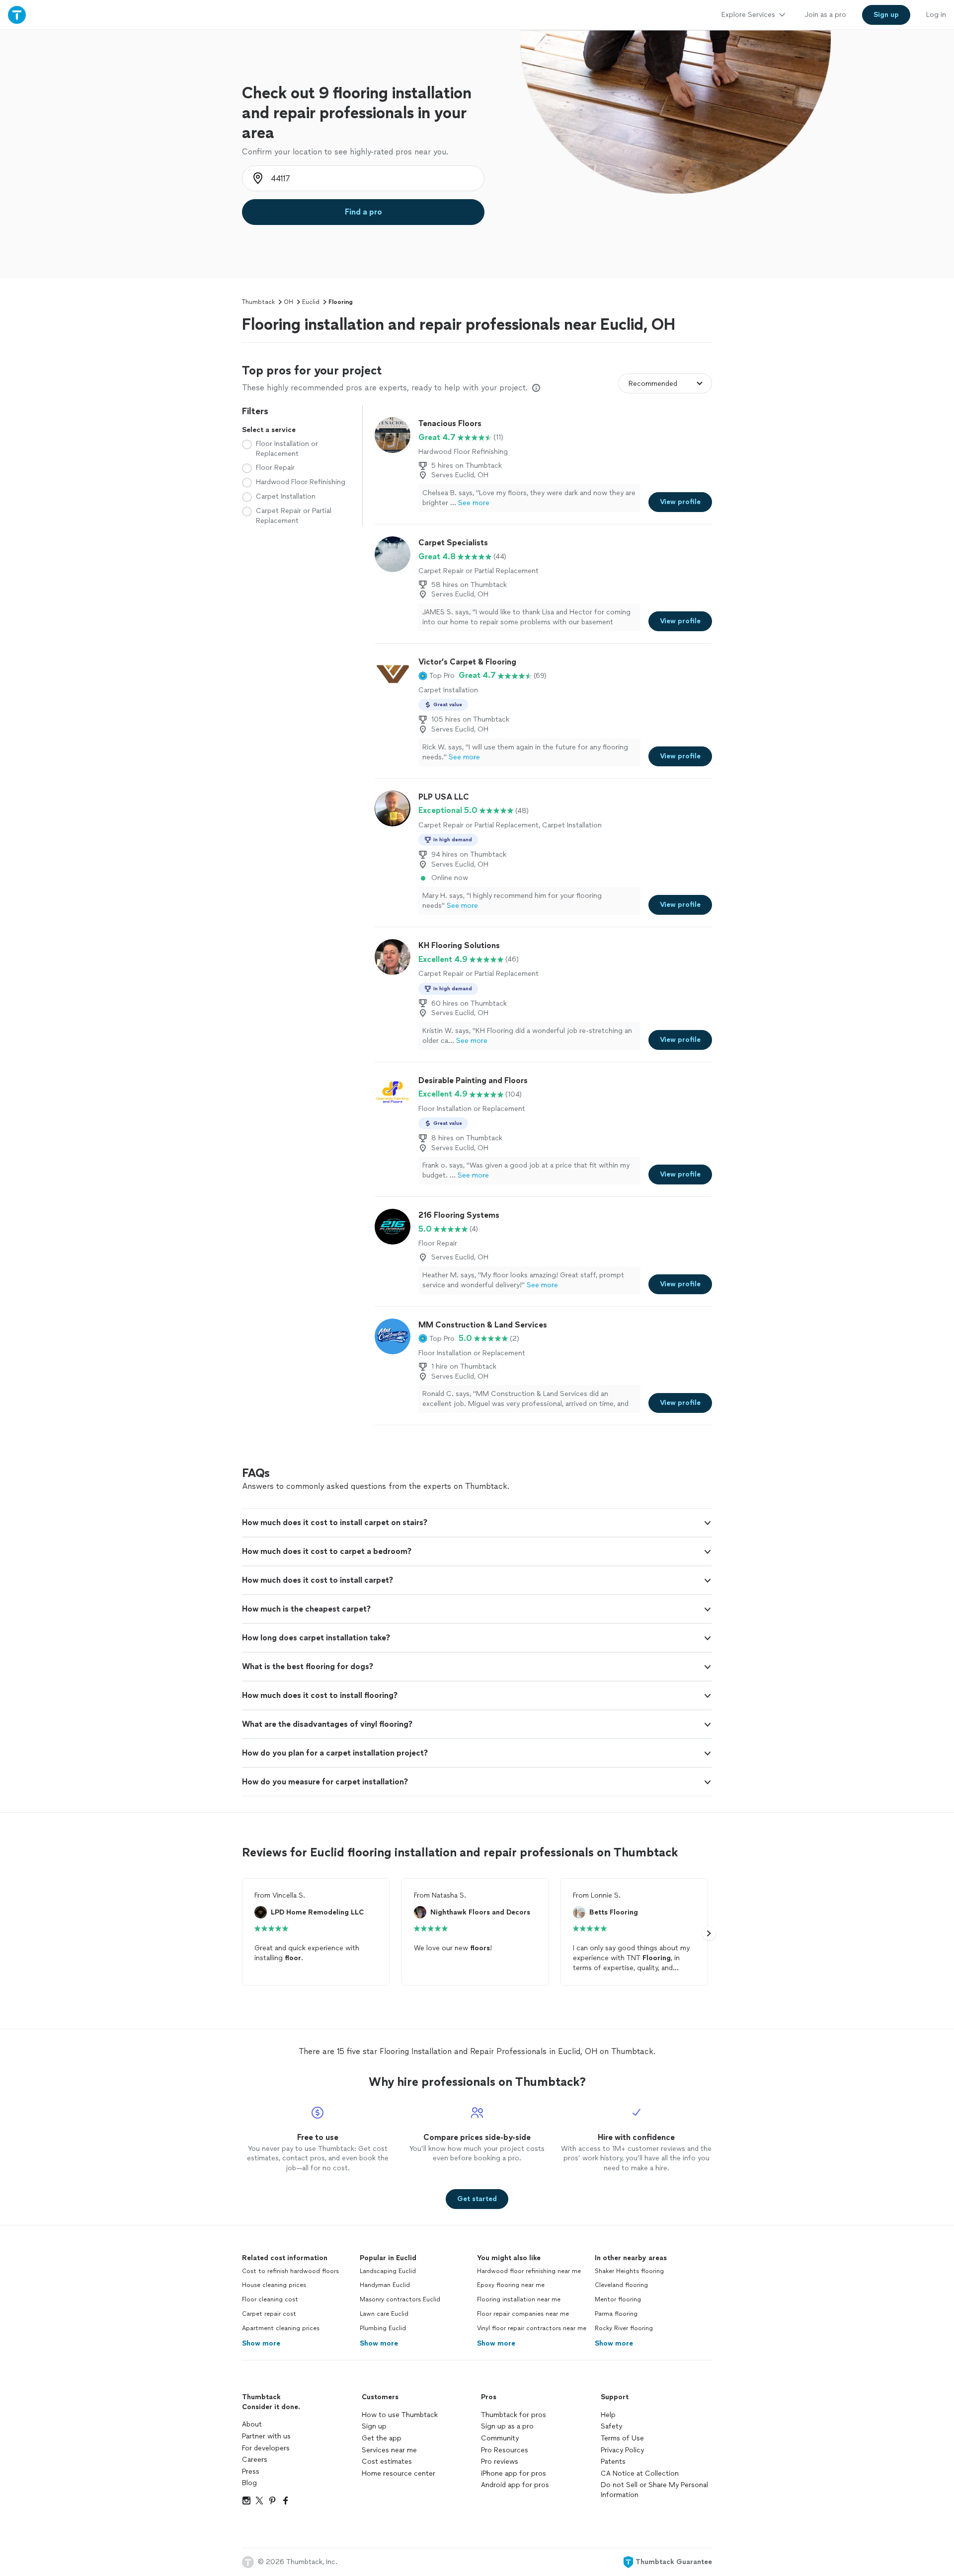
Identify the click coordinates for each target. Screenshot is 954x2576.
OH (288, 302)
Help (608, 2415)
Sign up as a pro (507, 2426)
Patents (613, 2462)
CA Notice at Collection (640, 2473)
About (252, 2424)
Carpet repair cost (269, 2314)
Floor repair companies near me (523, 2314)
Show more (261, 2343)
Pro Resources (505, 2450)
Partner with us (266, 2436)
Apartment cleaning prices (281, 2328)
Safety (611, 2426)
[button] (437, 675)
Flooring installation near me (519, 2299)
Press (251, 2471)
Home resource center (398, 2473)
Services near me (389, 2450)
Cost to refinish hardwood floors (290, 2271)
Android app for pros (515, 2485)
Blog (249, 2483)
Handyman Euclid (385, 2285)
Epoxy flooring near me (511, 2285)
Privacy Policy (622, 2450)
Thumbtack (258, 302)
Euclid (311, 302)
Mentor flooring (618, 2299)
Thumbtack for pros (514, 2415)
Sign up (374, 2426)
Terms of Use (622, 2438)
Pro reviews (500, 2462)
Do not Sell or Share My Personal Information (654, 2490)
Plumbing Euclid (383, 2328)
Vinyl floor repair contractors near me (532, 2328)
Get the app (382, 2438)
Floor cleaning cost (270, 2299)
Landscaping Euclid (388, 2271)
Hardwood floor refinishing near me (529, 2271)
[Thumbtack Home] (17, 15)
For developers (266, 2448)
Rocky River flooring (624, 2328)
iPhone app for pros (514, 2473)
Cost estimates (387, 2462)
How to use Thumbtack (400, 2415)
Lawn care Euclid (384, 2314)
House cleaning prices (274, 2285)
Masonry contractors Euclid (400, 2299)
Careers (255, 2460)
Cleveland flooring (621, 2285)
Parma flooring (616, 2314)
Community (500, 2438)
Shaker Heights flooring (629, 2271)
